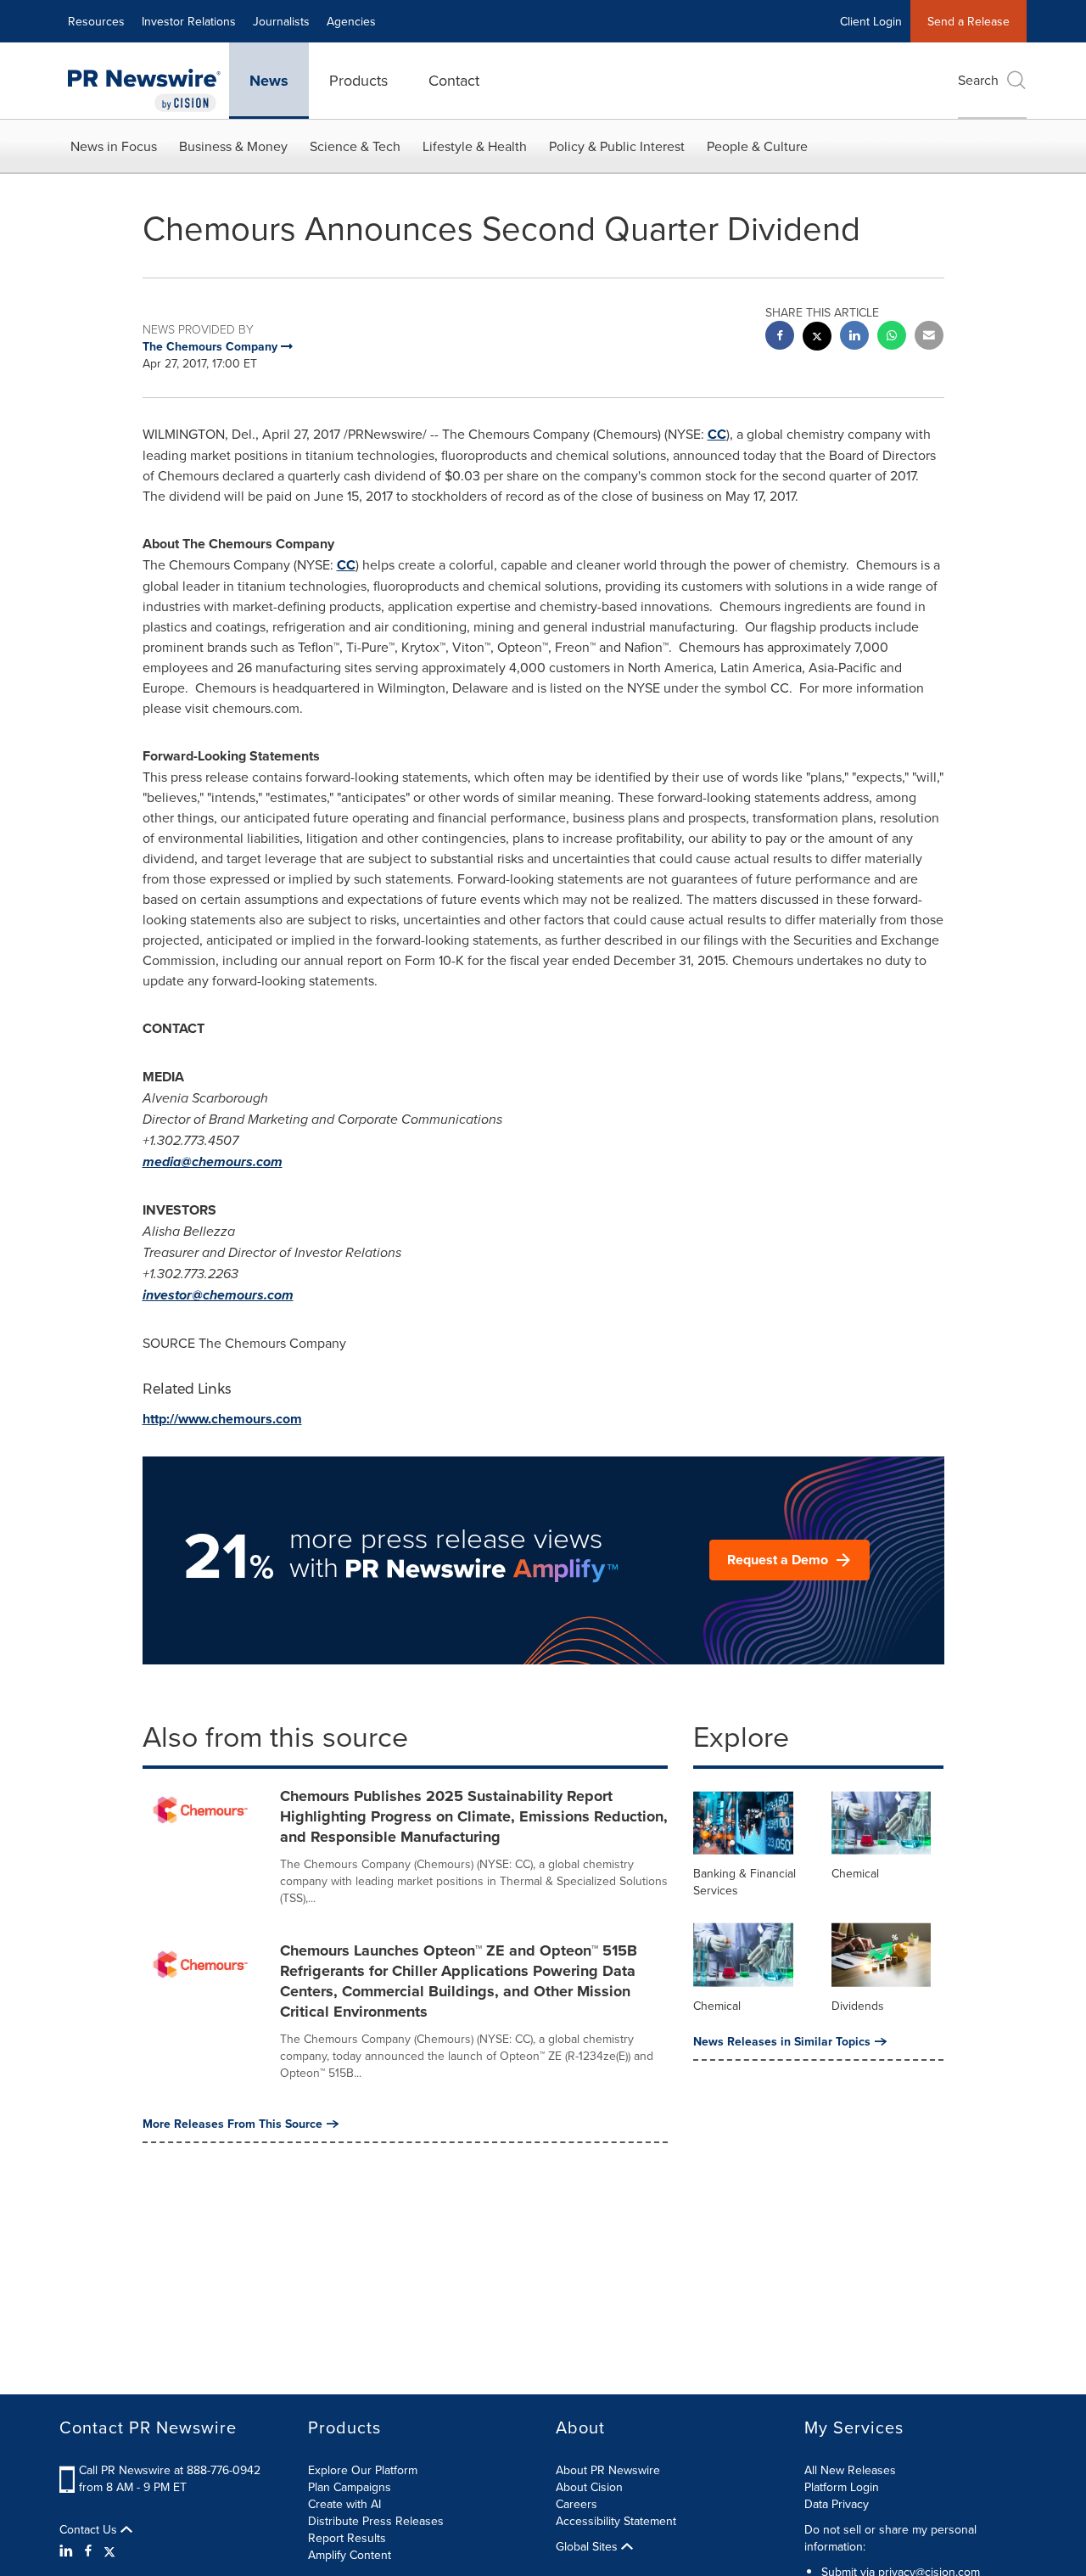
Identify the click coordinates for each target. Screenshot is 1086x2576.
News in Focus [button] (114, 146)
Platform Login (842, 2487)
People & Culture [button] (757, 146)
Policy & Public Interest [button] (617, 146)
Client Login (871, 21)
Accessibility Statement (616, 2521)
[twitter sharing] (817, 338)
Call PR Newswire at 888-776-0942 (170, 2470)
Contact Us (90, 2529)
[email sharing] (929, 337)
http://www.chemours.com (222, 1419)
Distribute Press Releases (376, 2521)
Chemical (855, 1873)
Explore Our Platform (363, 2470)
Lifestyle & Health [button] (475, 146)
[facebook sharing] (780, 337)
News (269, 81)
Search (978, 80)
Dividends (858, 2006)
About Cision (589, 2487)
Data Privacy (837, 2504)
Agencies (351, 21)
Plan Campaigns (350, 2487)
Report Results (347, 2538)
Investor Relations (189, 21)
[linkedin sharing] (854, 337)
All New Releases (850, 2470)
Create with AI (344, 2504)
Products (358, 80)
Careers (577, 2504)
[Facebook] (88, 2551)
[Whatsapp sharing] (892, 337)
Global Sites (588, 2546)
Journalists (281, 21)
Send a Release (968, 21)
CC (717, 434)
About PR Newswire (608, 2470)
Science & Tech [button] (355, 146)
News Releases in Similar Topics (782, 2041)
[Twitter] (109, 2551)
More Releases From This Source (232, 2124)
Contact (454, 80)
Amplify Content (350, 2555)
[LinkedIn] (68, 2551)
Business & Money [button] (233, 146)
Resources (96, 21)
